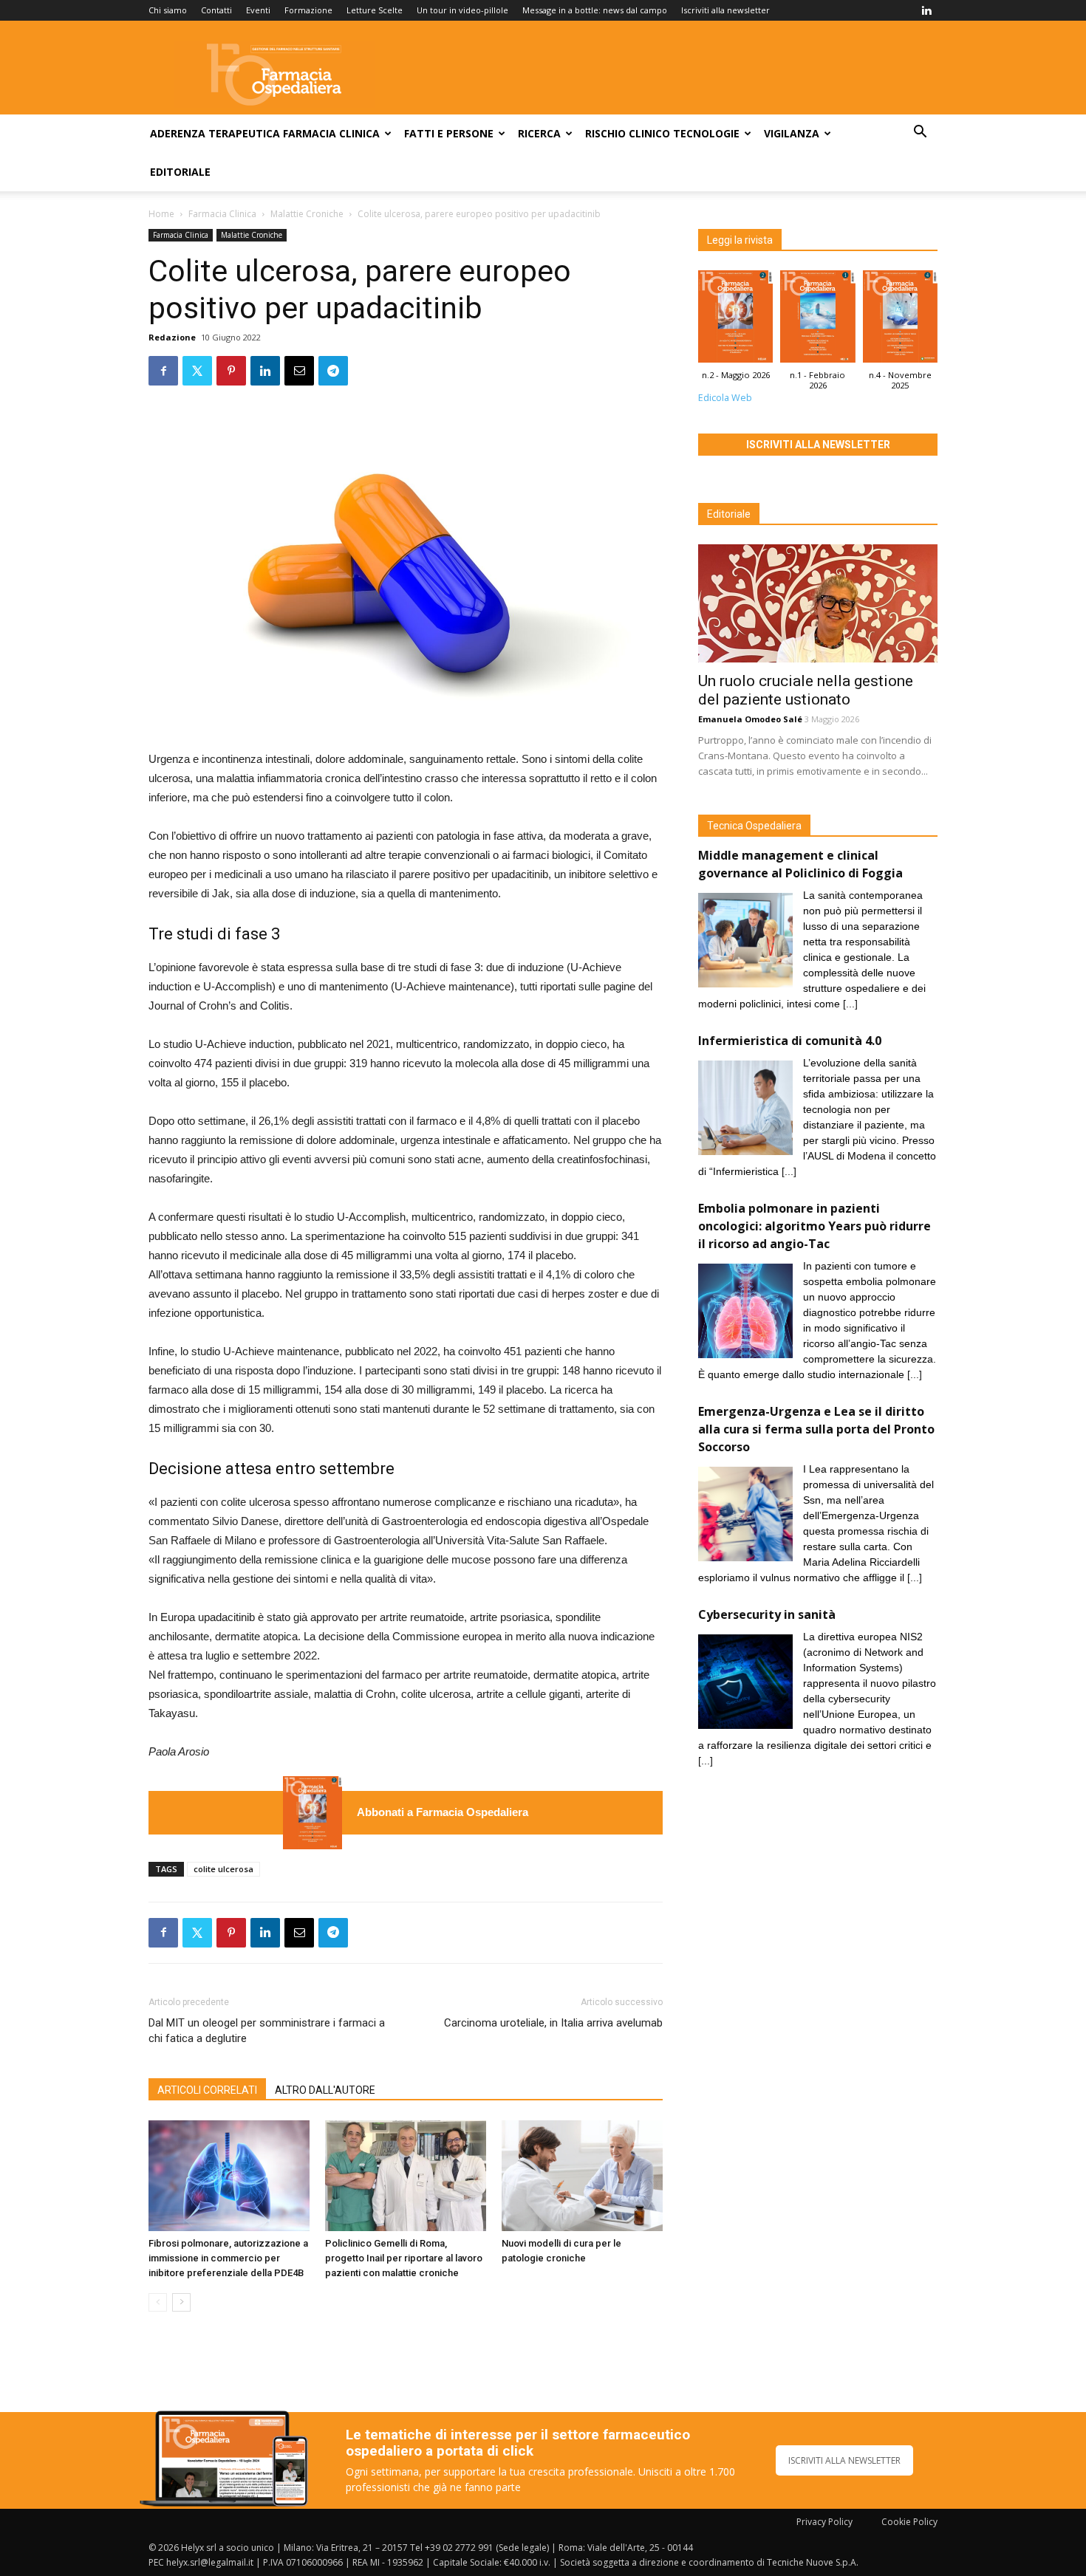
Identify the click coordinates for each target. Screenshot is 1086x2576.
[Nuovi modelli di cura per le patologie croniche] (582, 2176)
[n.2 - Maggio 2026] (313, 1813)
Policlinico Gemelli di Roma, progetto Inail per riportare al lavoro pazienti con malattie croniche (404, 2258)
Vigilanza (792, 133)
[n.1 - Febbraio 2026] (817, 320)
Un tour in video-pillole (462, 10)
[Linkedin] (926, 10)
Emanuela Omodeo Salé (750, 719)
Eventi (258, 10)
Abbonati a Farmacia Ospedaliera (443, 1812)
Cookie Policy (909, 2522)
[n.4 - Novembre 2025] (900, 320)
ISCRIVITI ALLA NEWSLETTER (844, 2460)
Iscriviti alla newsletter (725, 10)
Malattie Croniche (307, 214)
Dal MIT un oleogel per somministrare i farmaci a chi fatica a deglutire (267, 2031)
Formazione (308, 10)
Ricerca (539, 133)
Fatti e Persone (449, 133)
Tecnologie (706, 133)
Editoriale (180, 172)
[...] (850, 1004)
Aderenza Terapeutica (215, 133)
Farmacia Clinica (331, 133)
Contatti (216, 10)
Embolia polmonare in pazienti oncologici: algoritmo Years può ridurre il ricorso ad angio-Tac (814, 1226)
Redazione (172, 337)
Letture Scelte (375, 10)
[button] (920, 133)
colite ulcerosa (223, 1869)
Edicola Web (725, 398)
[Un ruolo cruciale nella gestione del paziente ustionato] (818, 603)
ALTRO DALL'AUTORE (325, 2090)
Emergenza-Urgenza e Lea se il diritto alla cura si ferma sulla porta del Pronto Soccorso (816, 1429)
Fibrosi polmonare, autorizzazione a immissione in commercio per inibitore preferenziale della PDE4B (228, 2258)
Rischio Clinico (628, 133)
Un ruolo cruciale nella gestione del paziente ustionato (806, 690)
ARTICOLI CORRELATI (207, 2090)
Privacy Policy (824, 2522)
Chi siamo (168, 10)
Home (161, 214)
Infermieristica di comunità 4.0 (790, 1041)
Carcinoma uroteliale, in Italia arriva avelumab (553, 2023)
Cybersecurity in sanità (767, 1614)
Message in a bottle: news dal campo (595, 10)
